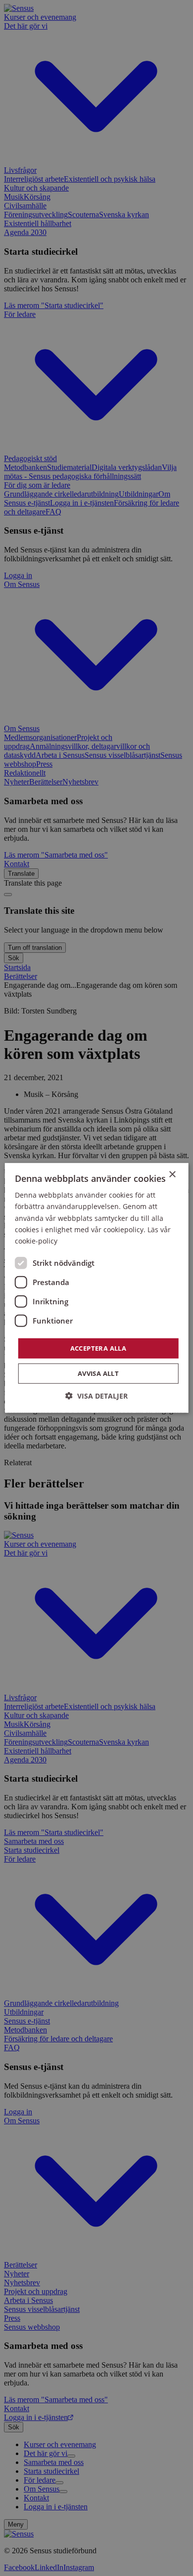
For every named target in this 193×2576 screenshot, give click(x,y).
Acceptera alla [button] (98, 1348)
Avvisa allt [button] (98, 1373)
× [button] (172, 1175)
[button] (96, 1396)
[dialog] (96, 1288)
